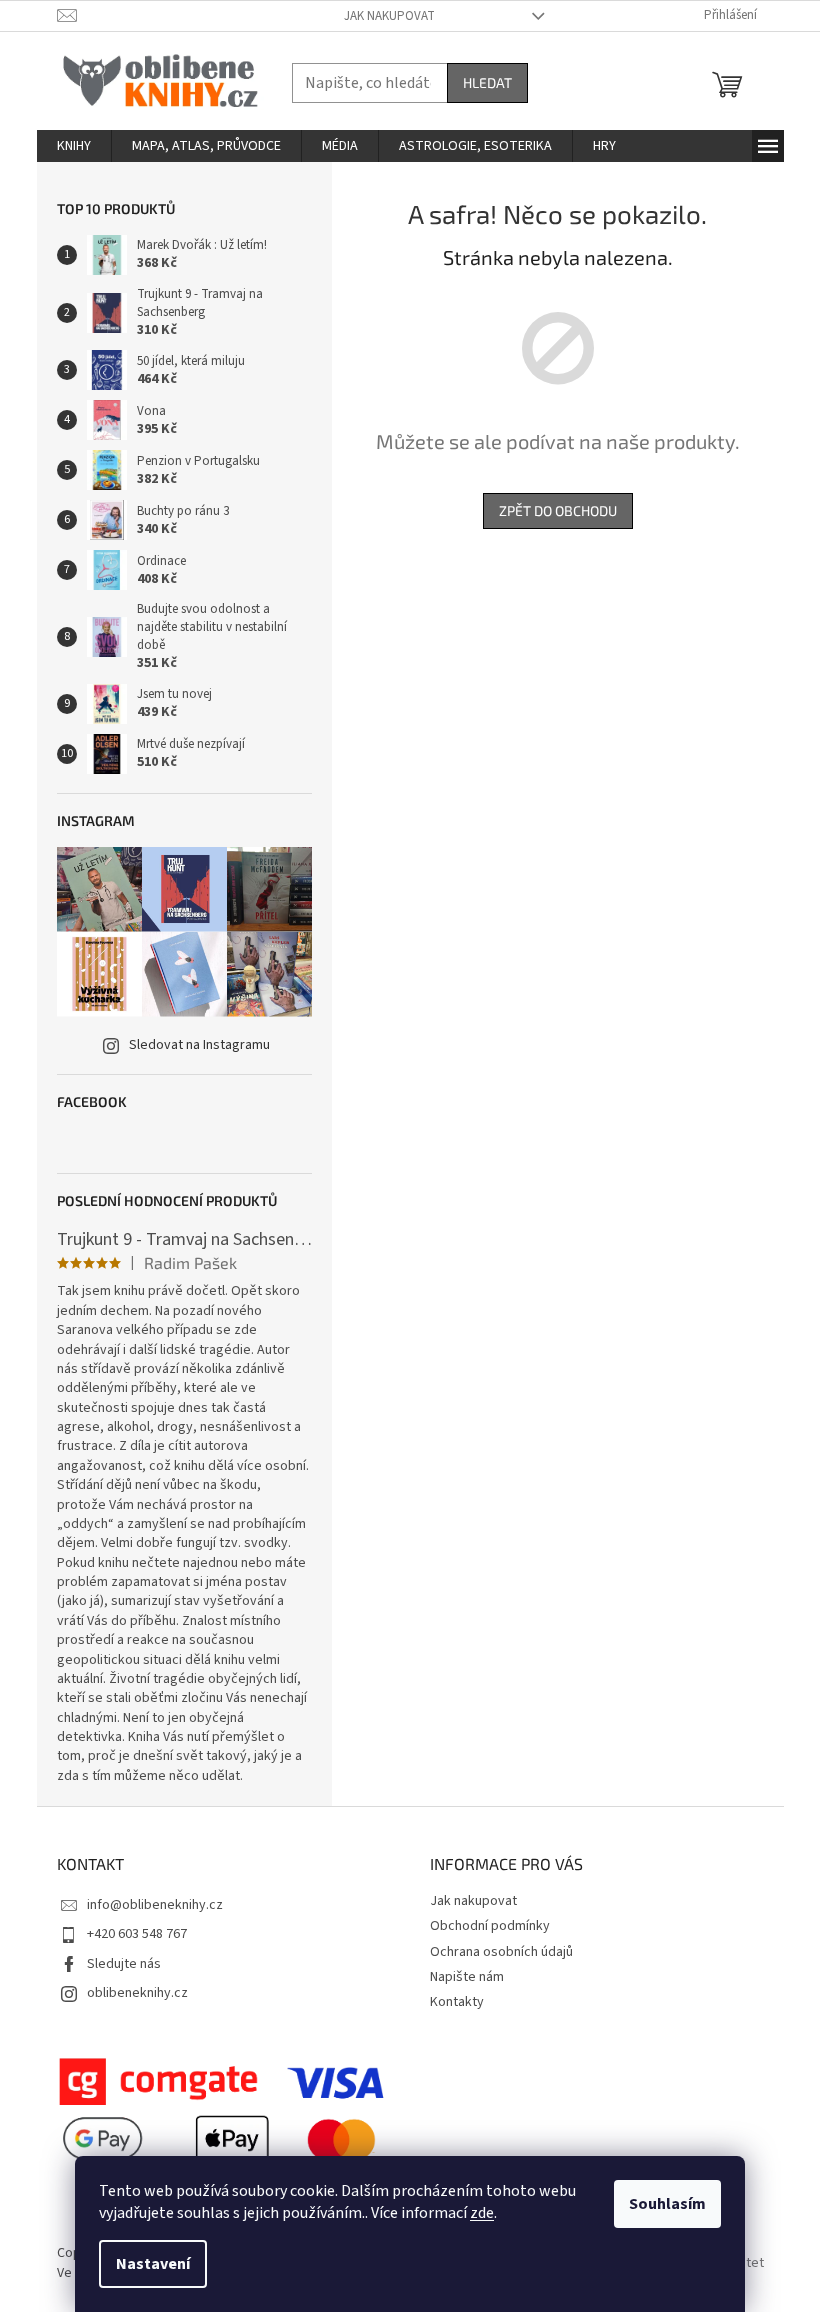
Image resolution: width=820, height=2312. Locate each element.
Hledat (487, 82)
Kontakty (457, 2002)
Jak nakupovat (389, 16)
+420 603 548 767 (137, 1934)
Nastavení (153, 2264)
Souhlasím (667, 2204)
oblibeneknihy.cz (137, 1993)
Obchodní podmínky (490, 1926)
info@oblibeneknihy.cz (155, 1905)
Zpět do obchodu (558, 510)
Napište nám (467, 1977)
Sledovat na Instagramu (199, 1045)
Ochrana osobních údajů (501, 1952)
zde (482, 2213)
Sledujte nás (124, 1964)
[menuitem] (74, 146)
